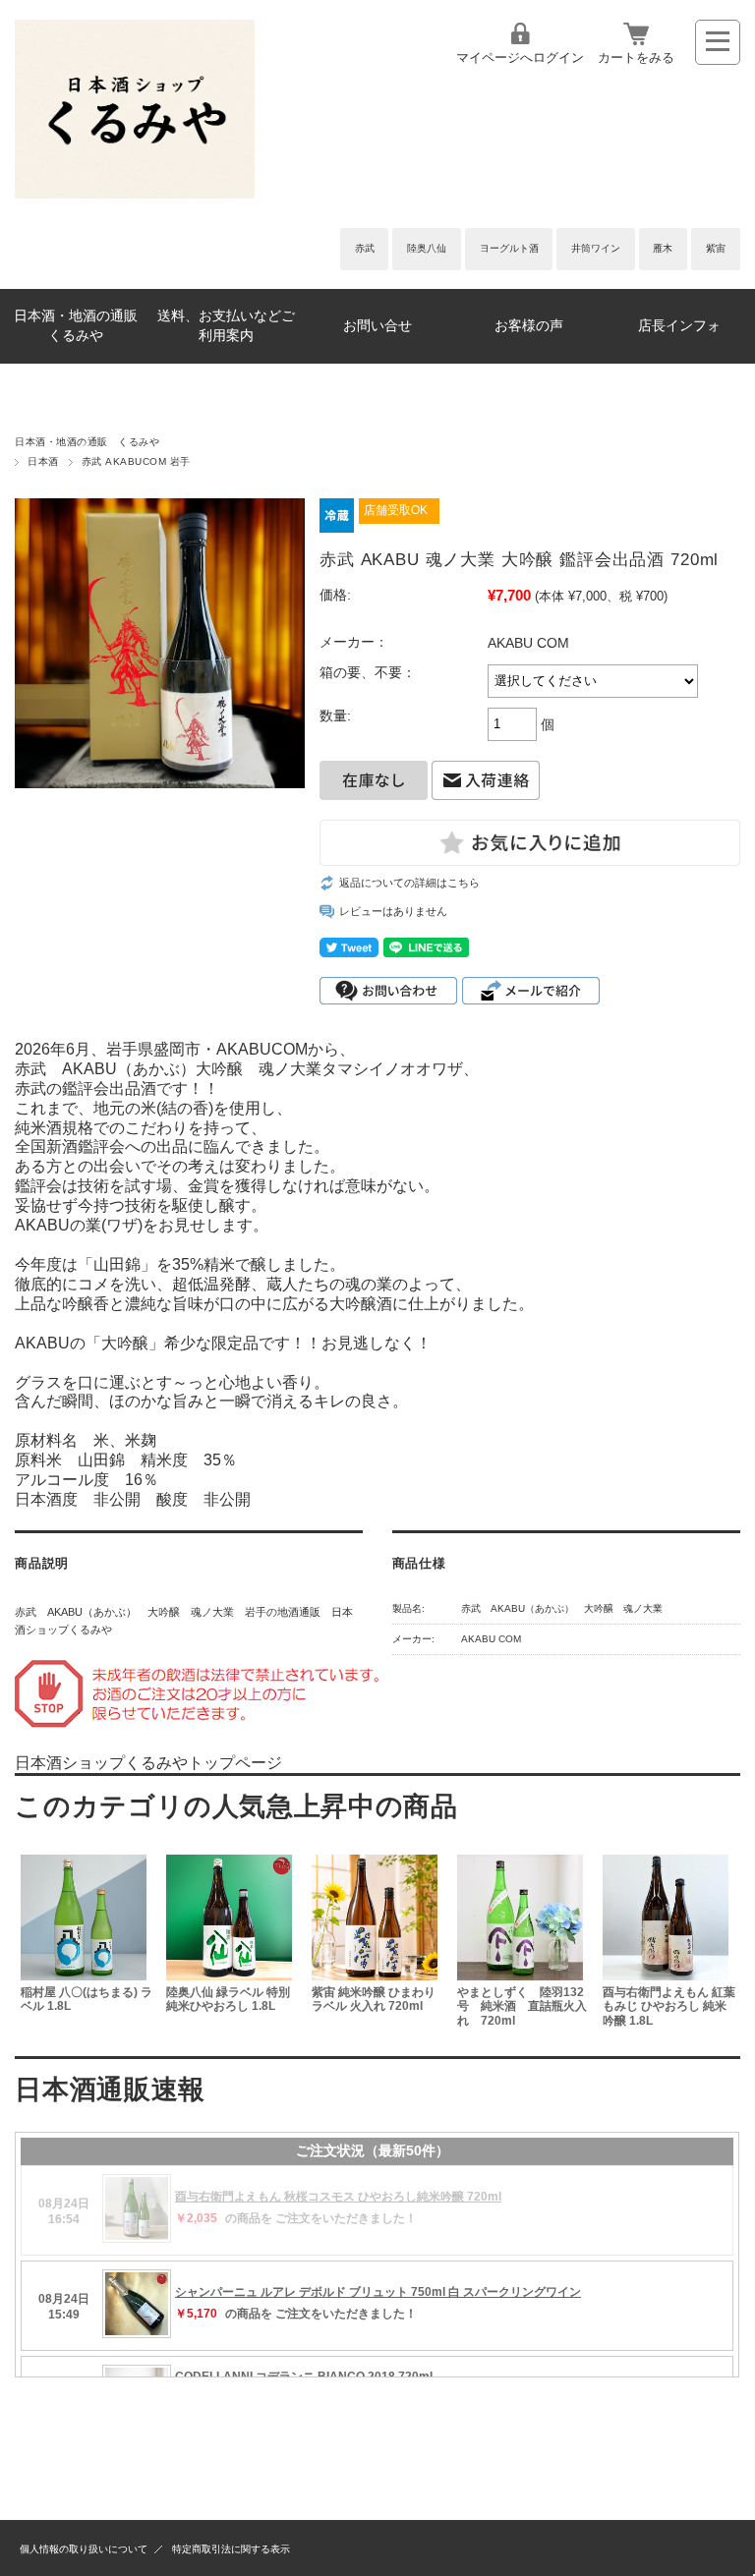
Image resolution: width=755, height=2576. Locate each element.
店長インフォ (679, 326)
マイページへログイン (520, 57)
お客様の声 (529, 326)
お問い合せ (377, 326)
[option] (87, 1944)
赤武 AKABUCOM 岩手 (136, 461)
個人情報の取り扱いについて (84, 2549)
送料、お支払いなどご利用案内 (226, 326)
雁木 (663, 248)
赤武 (365, 248)
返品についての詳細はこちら (409, 883)
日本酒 (43, 461)
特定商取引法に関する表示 (231, 2549)
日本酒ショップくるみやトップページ (148, 1763)
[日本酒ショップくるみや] (134, 193)
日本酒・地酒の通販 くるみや (83, 326)
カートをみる (636, 57)
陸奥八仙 (427, 248)
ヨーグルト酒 (509, 248)
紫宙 (716, 248)
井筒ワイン (596, 248)
